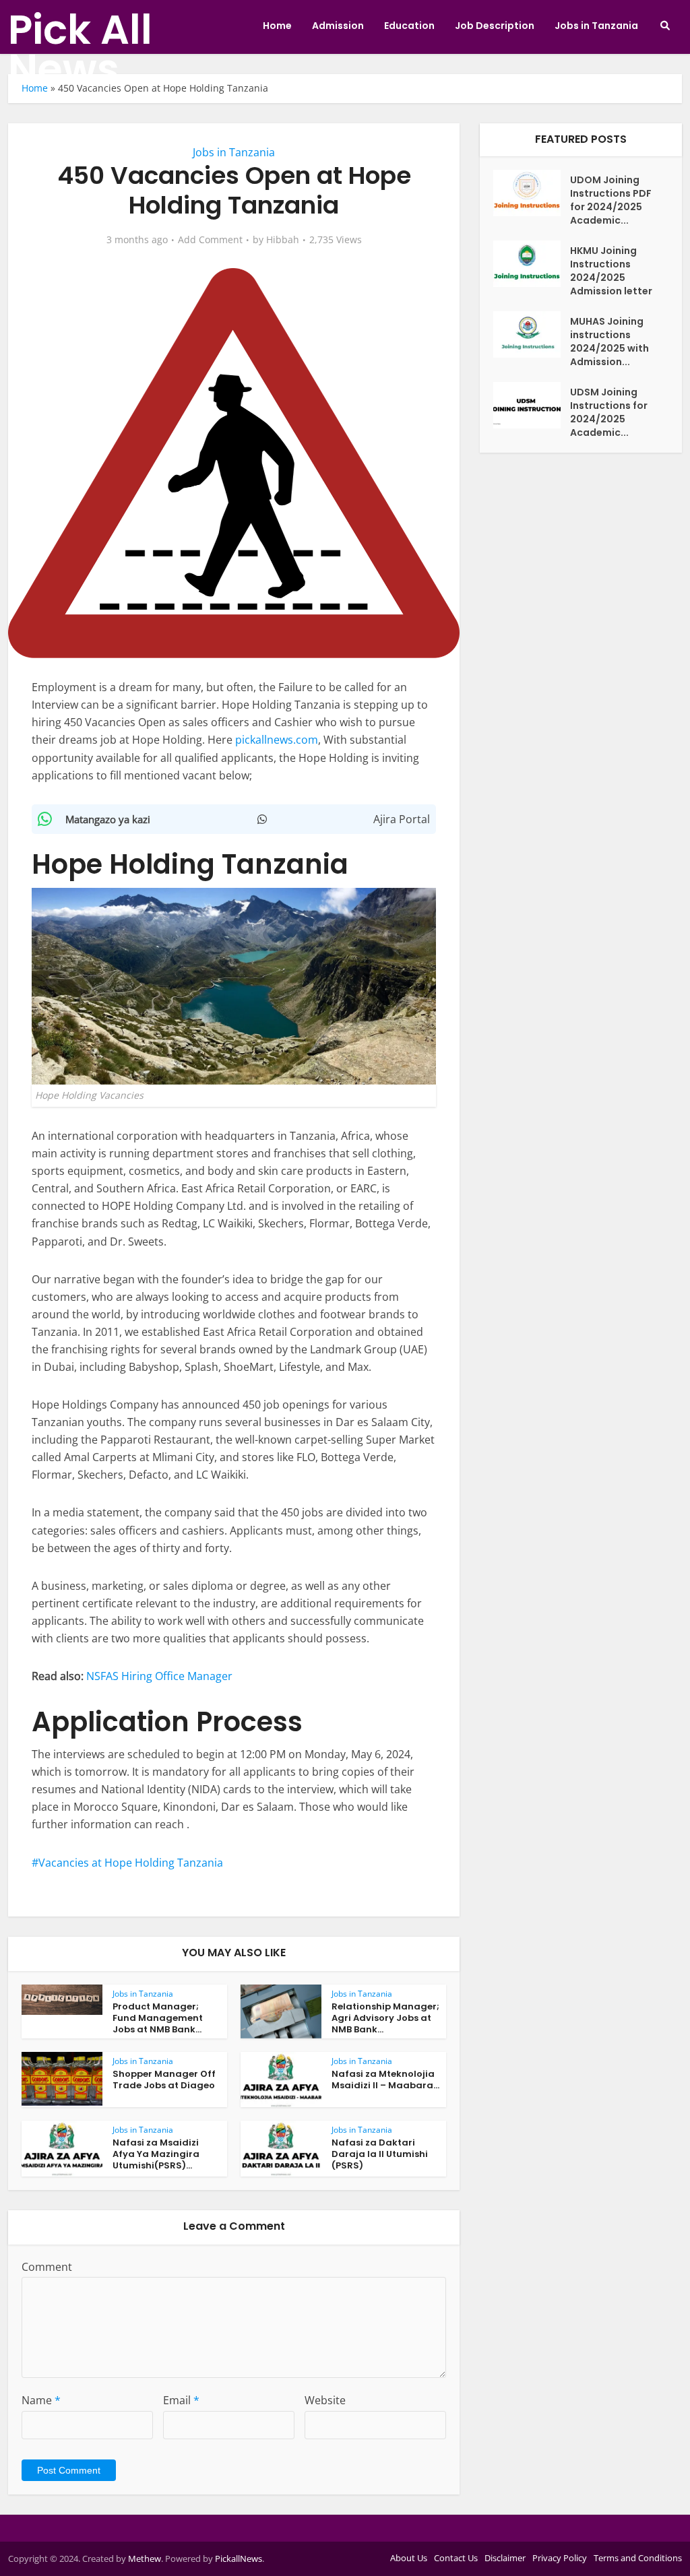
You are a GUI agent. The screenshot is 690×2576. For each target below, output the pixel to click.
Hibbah (283, 240)
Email (181, 2400)
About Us (409, 2558)
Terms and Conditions (638, 2558)
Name (41, 2400)
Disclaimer (505, 2558)
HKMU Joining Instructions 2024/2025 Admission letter (611, 271)
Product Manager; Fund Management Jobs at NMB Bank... (158, 2018)
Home (277, 26)
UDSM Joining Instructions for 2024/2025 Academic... (609, 412)
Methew (145, 2558)
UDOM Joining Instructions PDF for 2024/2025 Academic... (611, 200)
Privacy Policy (560, 2558)
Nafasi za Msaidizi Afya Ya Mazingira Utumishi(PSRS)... (156, 2154)
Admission (338, 26)
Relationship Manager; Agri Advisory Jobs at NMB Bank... (385, 2018)
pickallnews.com (277, 740)
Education (409, 26)
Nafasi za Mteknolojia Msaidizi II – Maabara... (385, 2080)
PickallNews (239, 2558)
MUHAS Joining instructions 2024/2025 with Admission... (609, 342)
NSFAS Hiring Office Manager (159, 1676)
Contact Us (456, 2558)
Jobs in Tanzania (596, 26)
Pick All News (80, 49)
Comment (47, 2267)
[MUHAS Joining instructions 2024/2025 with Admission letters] (532, 334)
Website (325, 2400)
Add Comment (210, 240)
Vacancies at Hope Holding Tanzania (131, 1863)
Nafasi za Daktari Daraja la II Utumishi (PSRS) (380, 2154)
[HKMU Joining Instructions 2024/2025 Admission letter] (532, 264)
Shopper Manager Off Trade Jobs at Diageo (164, 2080)
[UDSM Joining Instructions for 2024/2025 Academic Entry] (532, 405)
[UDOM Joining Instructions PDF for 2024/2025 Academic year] (532, 193)
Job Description (495, 26)
